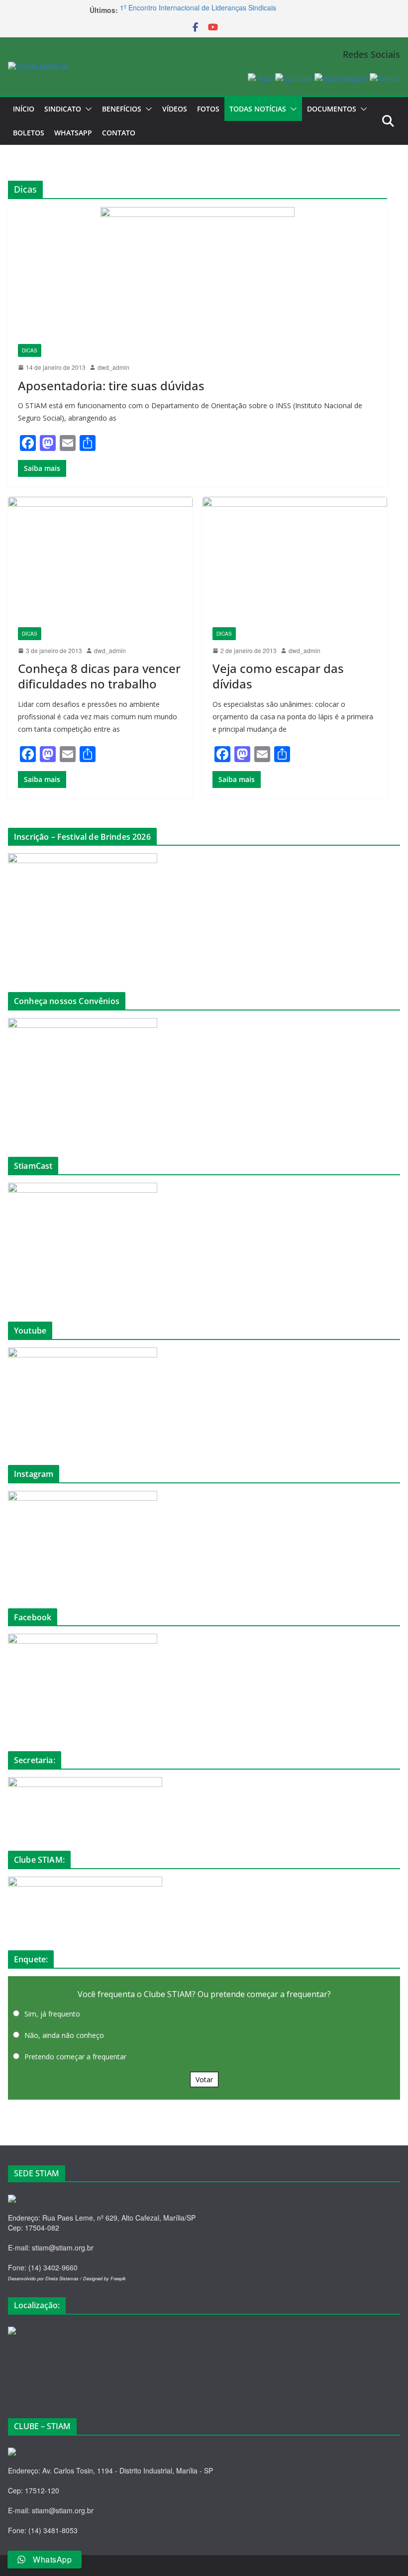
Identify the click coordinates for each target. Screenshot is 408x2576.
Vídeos (175, 109)
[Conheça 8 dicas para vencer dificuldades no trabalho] (100, 557)
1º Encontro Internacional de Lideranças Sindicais (198, 10)
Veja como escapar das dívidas (278, 676)
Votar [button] (204, 2079)
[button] (87, 109)
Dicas (30, 350)
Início (24, 109)
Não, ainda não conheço (64, 2035)
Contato (119, 133)
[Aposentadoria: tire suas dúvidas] (198, 271)
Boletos (29, 133)
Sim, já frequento (52, 2014)
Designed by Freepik (104, 2279)
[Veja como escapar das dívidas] (295, 557)
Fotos (208, 109)
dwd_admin (113, 367)
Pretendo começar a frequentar (75, 2057)
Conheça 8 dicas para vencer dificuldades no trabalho (99, 676)
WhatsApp (73, 133)
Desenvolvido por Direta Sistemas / (46, 2279)
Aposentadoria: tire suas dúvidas (111, 386)
